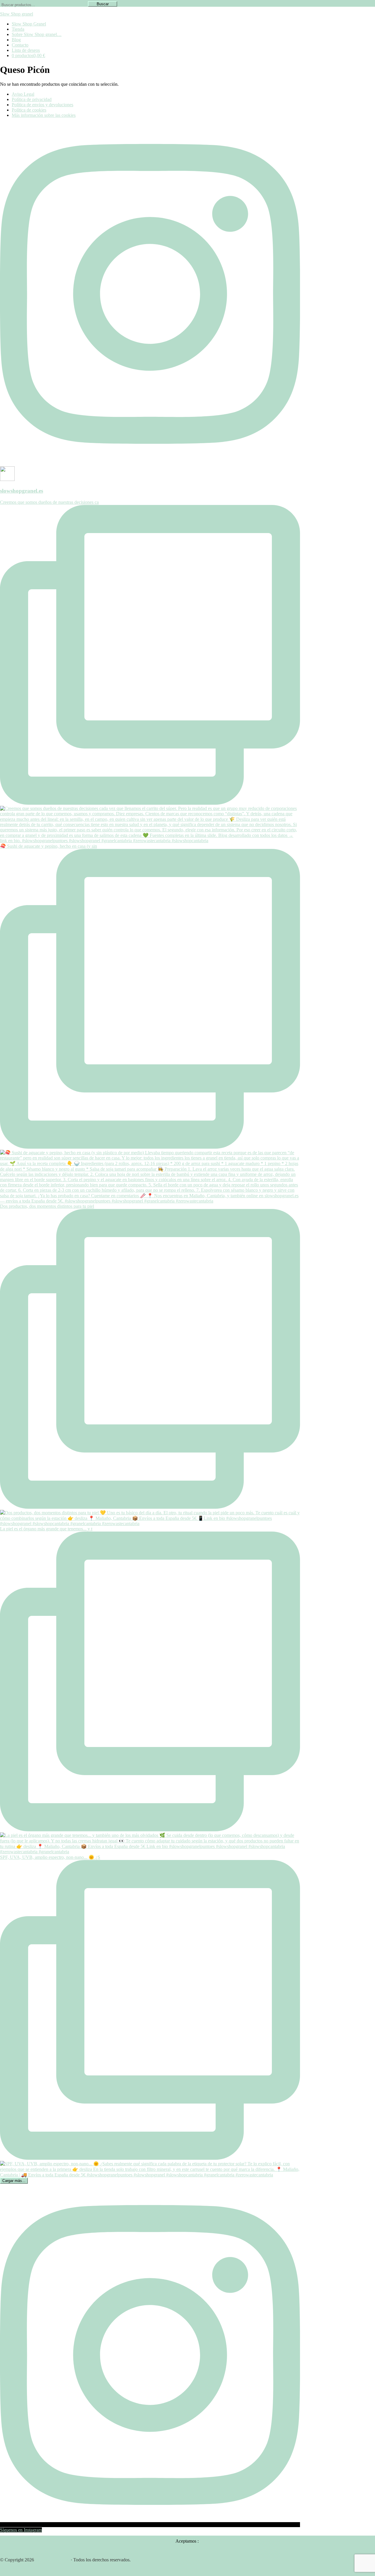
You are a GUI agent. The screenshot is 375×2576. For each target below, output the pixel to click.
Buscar (103, 4)
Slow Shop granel (17, 14)
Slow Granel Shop (52, 2560)
